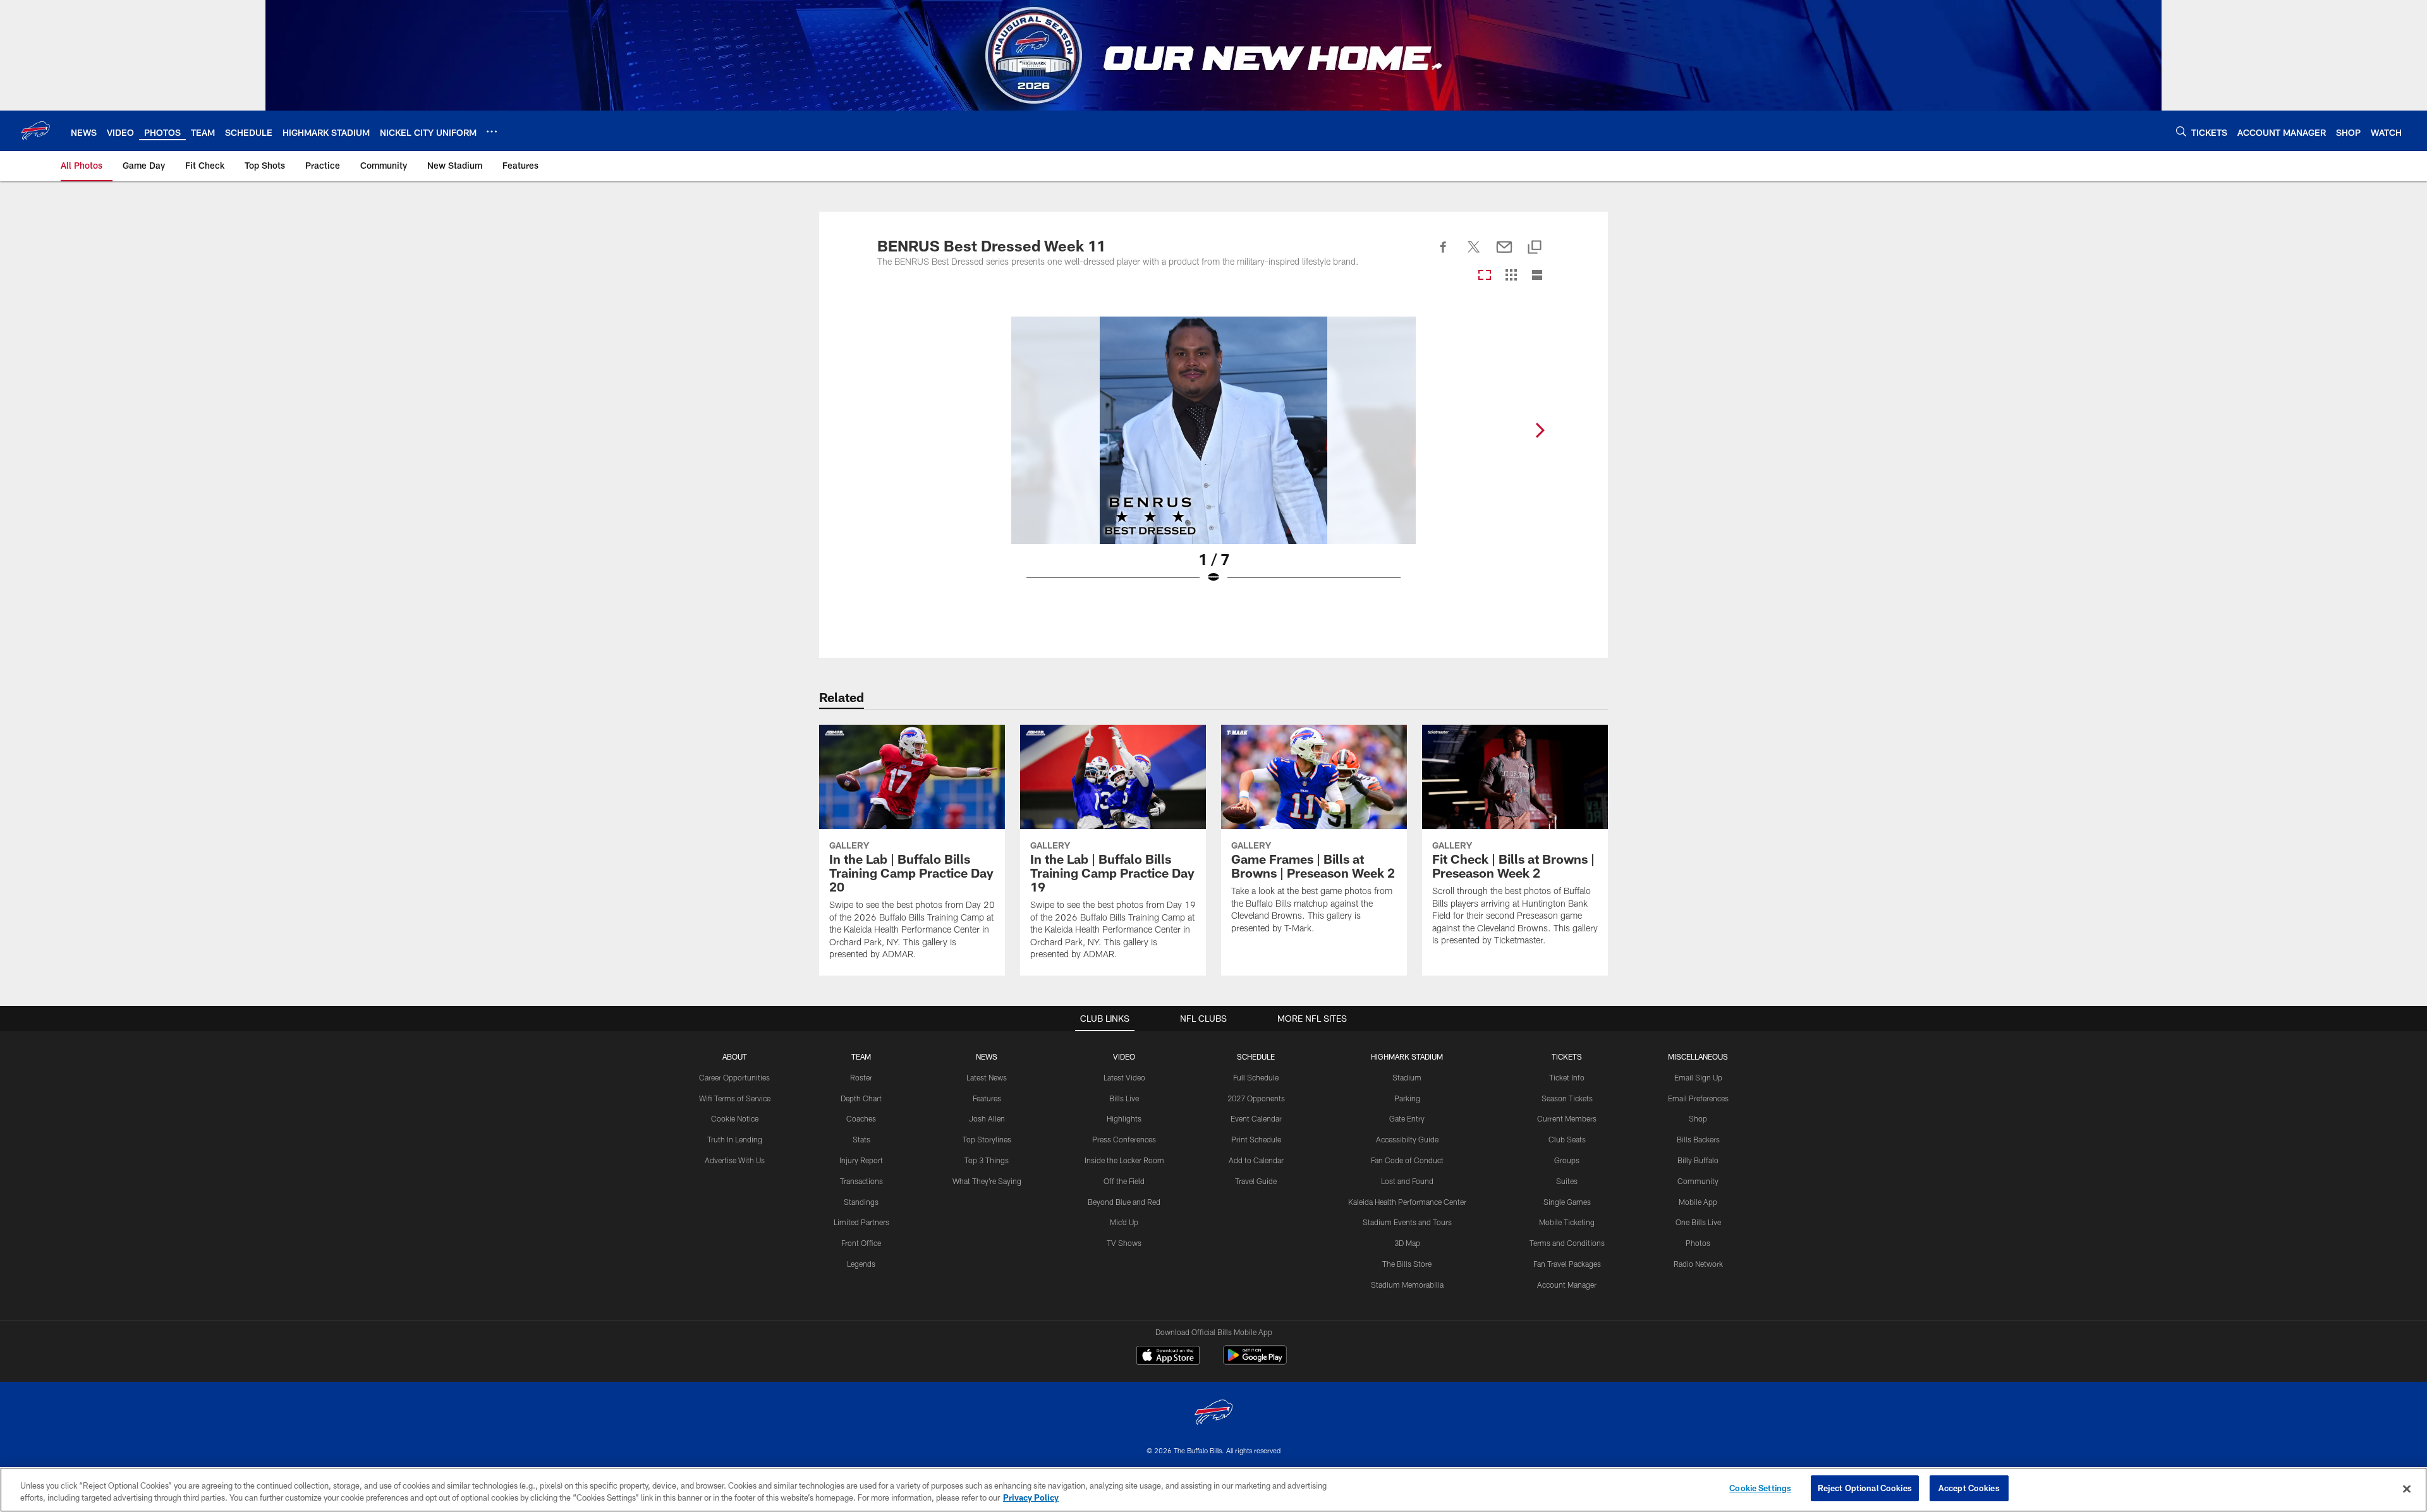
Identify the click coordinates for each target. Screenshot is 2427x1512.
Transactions (861, 1181)
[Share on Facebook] (1444, 254)
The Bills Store (1407, 1264)
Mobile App (1698, 1202)
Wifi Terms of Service (735, 1098)
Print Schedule (1256, 1139)
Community (1698, 1181)
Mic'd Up (1124, 1222)
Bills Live (1124, 1098)
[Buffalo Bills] (1213, 1414)
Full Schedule (1256, 1077)
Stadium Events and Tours (1407, 1222)
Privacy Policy (1031, 1498)
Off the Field (1124, 1181)
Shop (1698, 1118)
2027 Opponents (1256, 1098)
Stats (861, 1139)
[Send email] (1504, 254)
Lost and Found (1407, 1181)
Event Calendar (1256, 1118)
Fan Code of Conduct (1407, 1160)
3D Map (1407, 1243)
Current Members (1567, 1118)
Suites (1567, 1181)
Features (987, 1098)
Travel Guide (1256, 1181)
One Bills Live (1698, 1222)
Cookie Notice (735, 1118)
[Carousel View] (1485, 276)
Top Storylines (987, 1139)
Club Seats (1567, 1139)
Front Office (861, 1243)
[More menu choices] (492, 131)
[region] (1213, 1490)
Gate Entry (1407, 1118)
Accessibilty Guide (1407, 1139)
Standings (861, 1202)
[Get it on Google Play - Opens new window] (1255, 1361)
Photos (1698, 1243)
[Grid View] (1511, 276)
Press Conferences (1124, 1139)
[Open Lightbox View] (1213, 458)
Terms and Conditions (1567, 1243)
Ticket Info (1567, 1077)
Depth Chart (861, 1098)
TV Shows (1124, 1243)
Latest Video (1124, 1077)
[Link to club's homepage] (35, 131)
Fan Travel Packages (1567, 1264)
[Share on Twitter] (1474, 254)
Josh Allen (987, 1118)
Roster (861, 1077)
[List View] (1537, 276)
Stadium (1407, 1077)
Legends (861, 1264)
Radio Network (1698, 1264)
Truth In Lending (735, 1139)
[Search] (2181, 131)
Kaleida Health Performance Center (1407, 1202)
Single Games (1567, 1202)
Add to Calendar (1256, 1160)
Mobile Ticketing (1567, 1222)
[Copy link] (1535, 248)
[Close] (2407, 1489)
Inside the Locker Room (1124, 1160)
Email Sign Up (1698, 1077)
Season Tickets (1567, 1098)
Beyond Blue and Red (1124, 1202)
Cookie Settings (1760, 1488)
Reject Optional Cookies (1865, 1488)
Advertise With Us (735, 1160)
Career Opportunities (734, 1077)
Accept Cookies (1969, 1488)
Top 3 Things (987, 1160)
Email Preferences (1698, 1098)
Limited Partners (861, 1222)
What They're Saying (987, 1181)
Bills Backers (1698, 1139)
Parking (1407, 1098)
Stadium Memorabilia (1407, 1285)
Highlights (1124, 1118)
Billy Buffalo (1698, 1160)
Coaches (861, 1118)
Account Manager (1567, 1285)
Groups (1567, 1160)
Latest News (987, 1077)
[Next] (1540, 430)
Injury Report (861, 1160)
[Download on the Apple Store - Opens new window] (1168, 1357)
